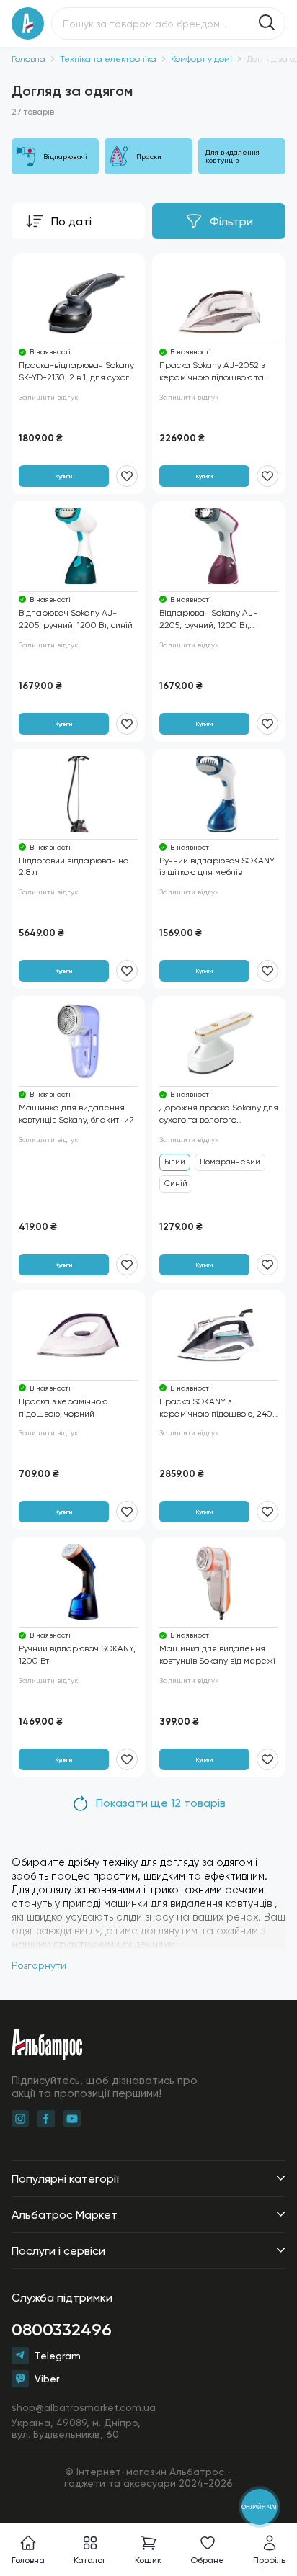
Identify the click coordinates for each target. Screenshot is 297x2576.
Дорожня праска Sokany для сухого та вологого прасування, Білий (219, 1114)
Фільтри (231, 221)
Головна (28, 59)
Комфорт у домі (201, 59)
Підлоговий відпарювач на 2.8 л (74, 867)
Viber (47, 2379)
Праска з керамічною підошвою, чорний (63, 1408)
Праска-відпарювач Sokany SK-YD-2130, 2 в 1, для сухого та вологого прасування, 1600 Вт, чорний (76, 372)
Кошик (148, 2560)
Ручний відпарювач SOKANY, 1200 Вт (77, 1655)
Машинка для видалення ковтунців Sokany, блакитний (76, 1114)
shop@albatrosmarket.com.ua (84, 2407)
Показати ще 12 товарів (161, 1803)
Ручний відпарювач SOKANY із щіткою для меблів (217, 867)
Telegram (58, 2356)
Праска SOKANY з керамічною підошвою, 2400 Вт (219, 1408)
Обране (207, 2560)
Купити (64, 476)
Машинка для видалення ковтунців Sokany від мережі (217, 1655)
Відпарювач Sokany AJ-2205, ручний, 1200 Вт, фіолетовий (208, 620)
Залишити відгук (48, 397)
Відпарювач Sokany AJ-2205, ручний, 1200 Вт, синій (76, 619)
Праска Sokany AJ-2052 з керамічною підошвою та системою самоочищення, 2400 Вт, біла (213, 372)
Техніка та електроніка (108, 59)
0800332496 (62, 2329)
